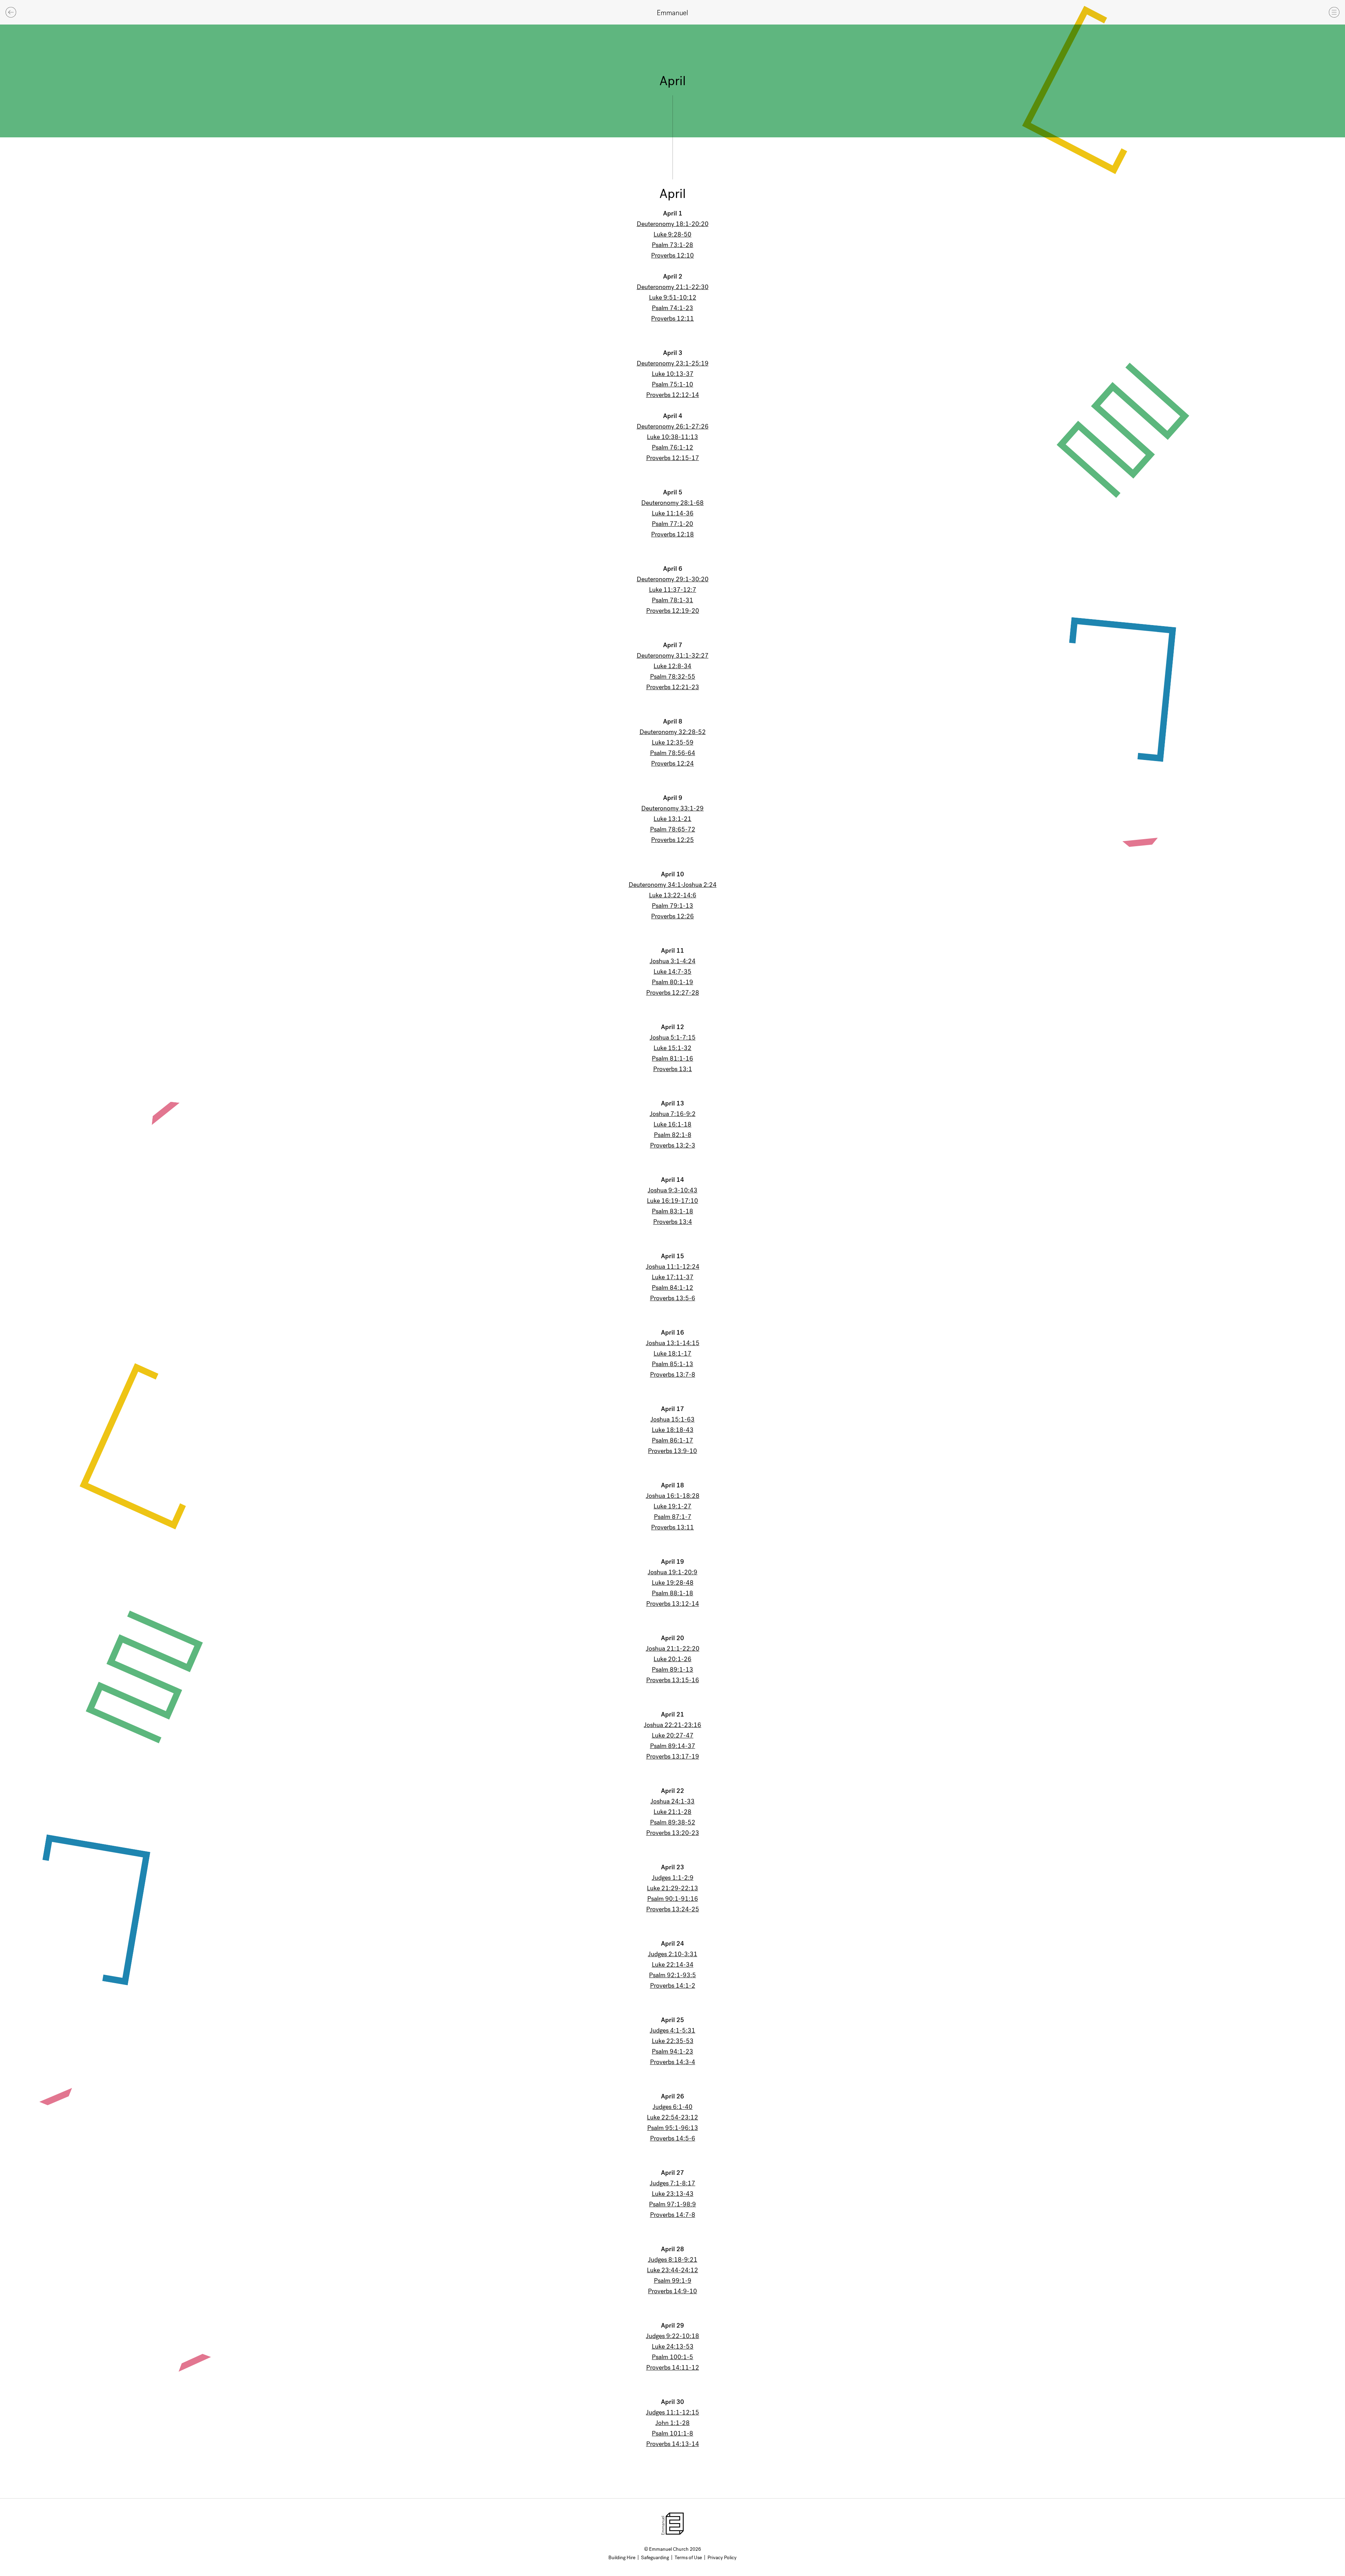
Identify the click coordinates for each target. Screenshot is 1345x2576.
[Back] (11, 12)
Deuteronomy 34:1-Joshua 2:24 (673, 885)
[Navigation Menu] (1334, 12)
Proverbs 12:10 (672, 255)
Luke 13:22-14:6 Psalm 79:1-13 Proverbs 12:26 (673, 906)
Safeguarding (655, 2558)
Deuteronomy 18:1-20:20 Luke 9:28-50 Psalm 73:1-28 (673, 234)
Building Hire (622, 2558)
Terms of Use (688, 2558)
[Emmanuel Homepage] (672, 12)
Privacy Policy (722, 2558)
